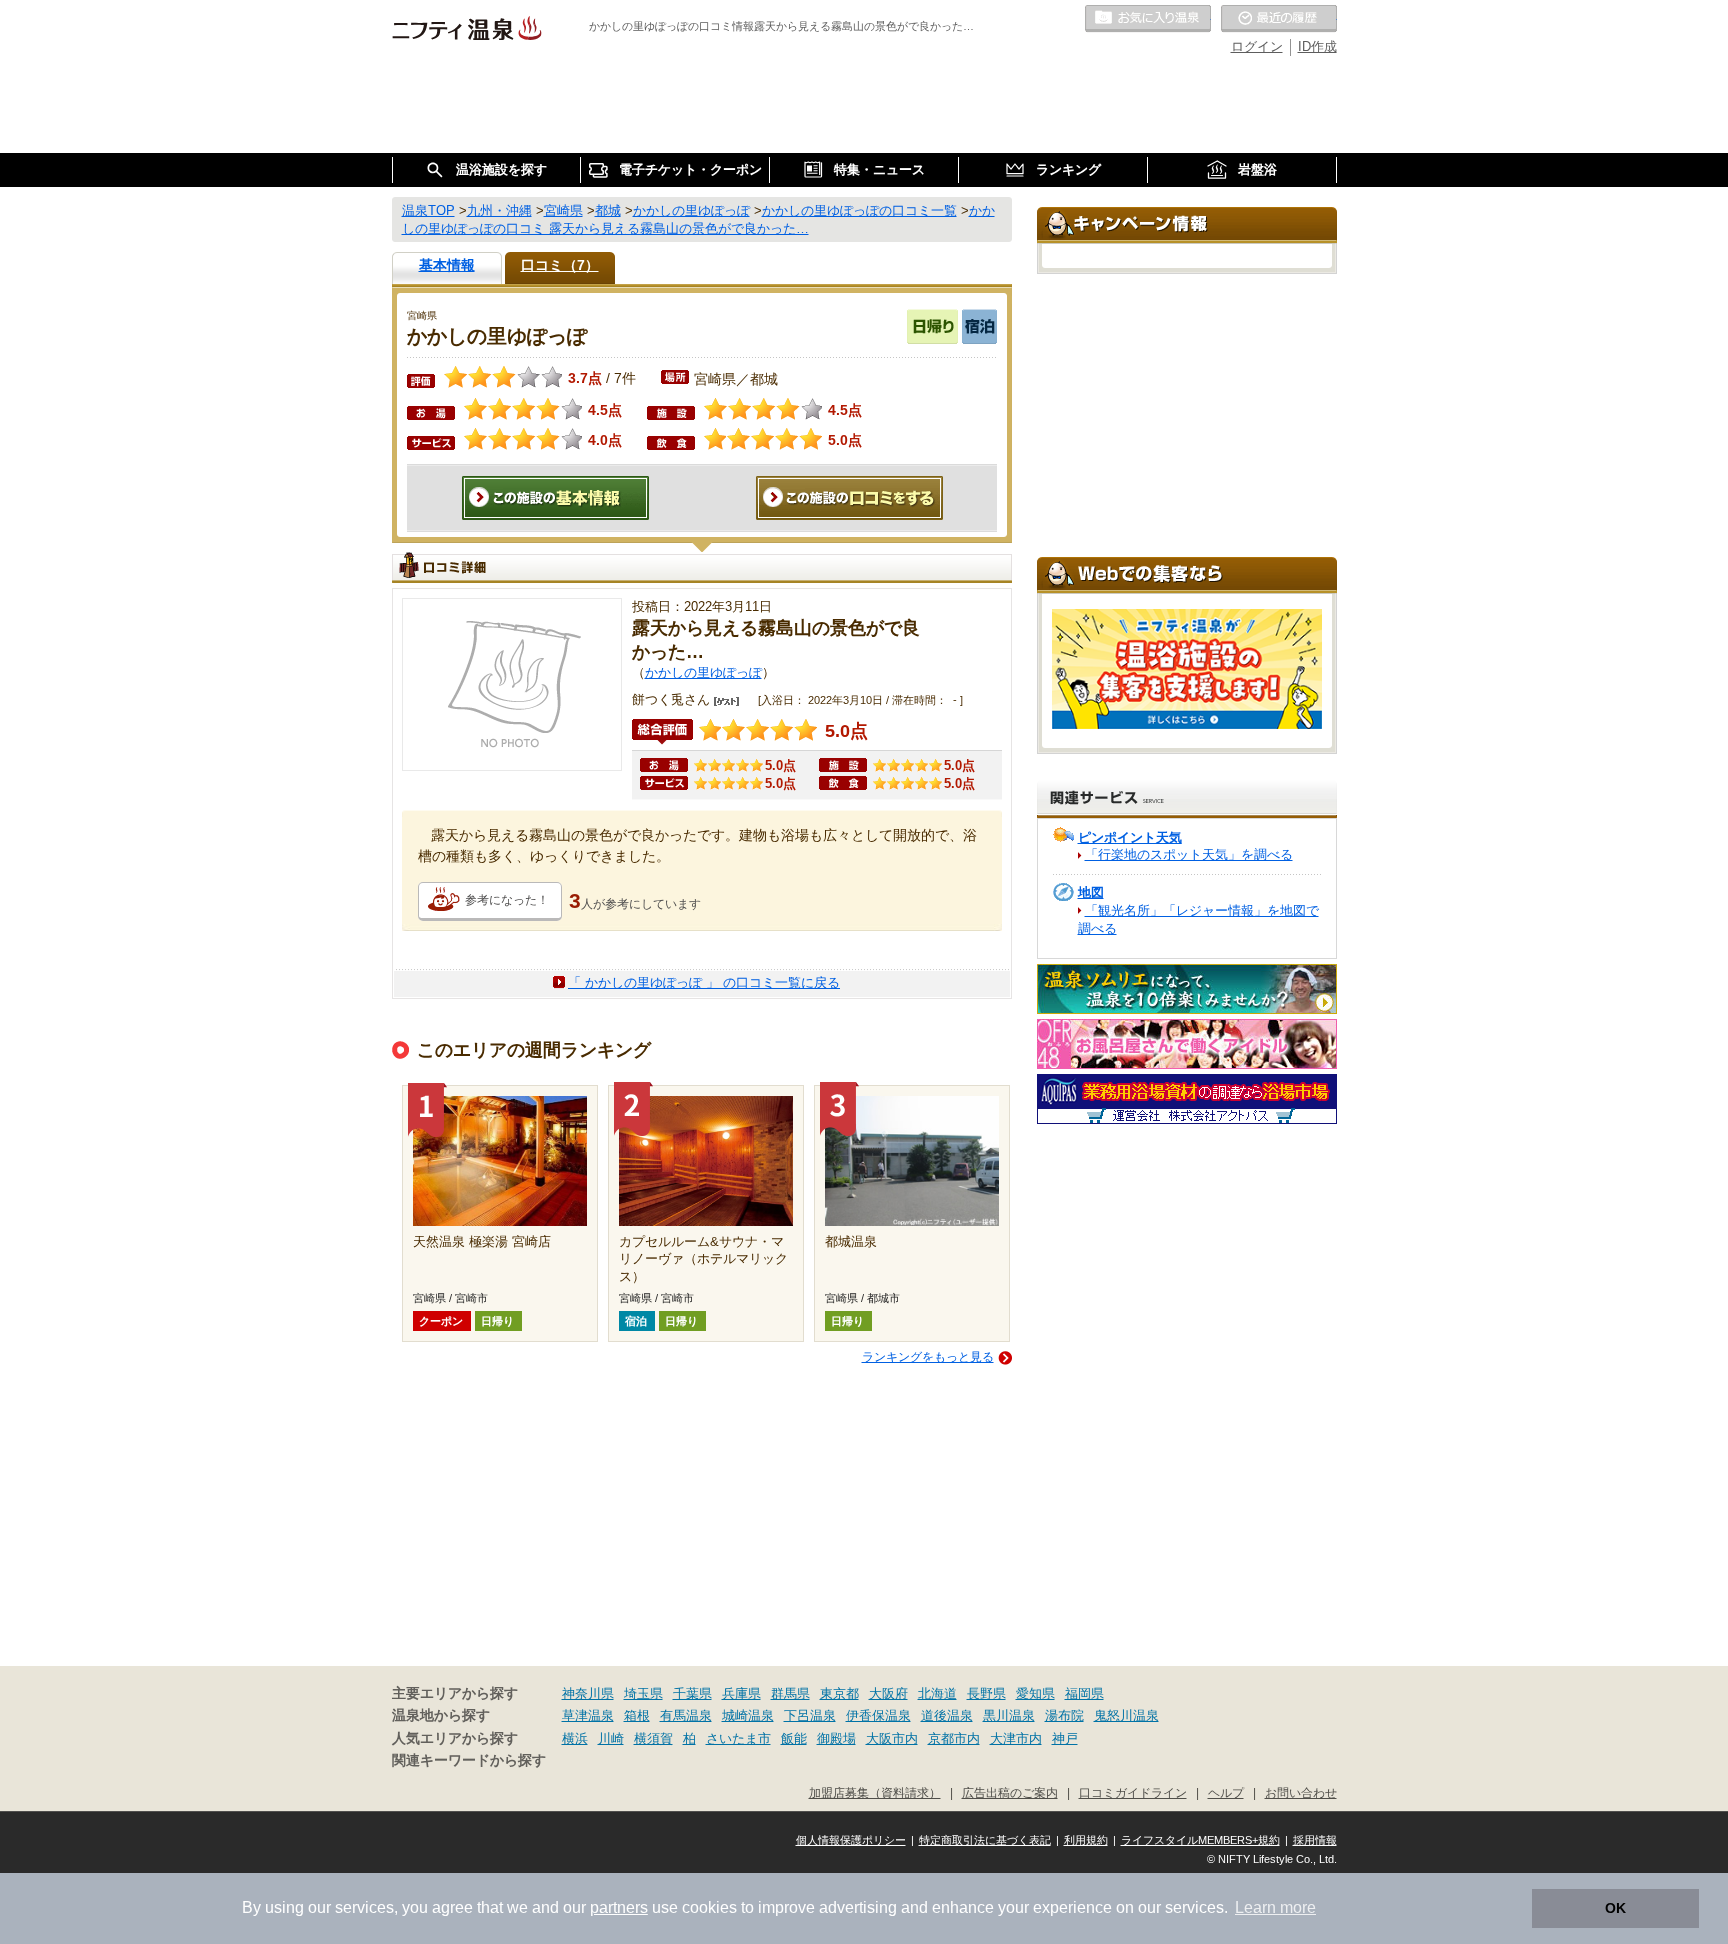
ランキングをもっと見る (928, 1357)
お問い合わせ (1301, 1792)
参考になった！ (507, 900)
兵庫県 (741, 1693)
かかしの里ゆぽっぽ (703, 672)
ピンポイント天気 (1130, 837)
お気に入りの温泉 (1148, 19)
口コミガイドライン (1133, 1792)
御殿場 (836, 1738)
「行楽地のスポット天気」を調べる (1189, 854)
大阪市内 (892, 1738)
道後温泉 (947, 1715)
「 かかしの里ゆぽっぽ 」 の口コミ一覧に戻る (704, 982)
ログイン (1257, 46)
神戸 (1065, 1738)
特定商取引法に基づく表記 (985, 1840)
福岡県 (1084, 1693)
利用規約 (1086, 1840)
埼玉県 (643, 1693)
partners (619, 1907)
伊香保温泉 (878, 1715)
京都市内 (954, 1738)
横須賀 (653, 1738)
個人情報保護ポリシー (851, 1840)
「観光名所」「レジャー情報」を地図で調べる (1198, 919)
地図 (1091, 892)
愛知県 (1035, 1693)
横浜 (575, 1738)
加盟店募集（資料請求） (875, 1792)
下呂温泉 (810, 1715)
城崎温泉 (748, 1715)
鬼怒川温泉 (1126, 1715)
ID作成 (1317, 46)
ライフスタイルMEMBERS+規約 (1200, 1840)
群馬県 (790, 1693)
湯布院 (1064, 1715)
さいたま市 (738, 1738)
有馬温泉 (686, 1715)
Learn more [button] (1275, 1907)
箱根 (637, 1715)
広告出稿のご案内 (1010, 1792)
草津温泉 (588, 1715)
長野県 (986, 1693)
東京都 (839, 1693)
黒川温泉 (1009, 1715)
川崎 (611, 1738)
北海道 (937, 1693)
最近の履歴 (1279, 19)
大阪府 (888, 1693)
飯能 (794, 1738)
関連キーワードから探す (469, 1760)
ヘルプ (1226, 1792)
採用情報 (1315, 1840)
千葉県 (692, 1693)
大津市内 (1016, 1738)
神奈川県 (588, 1693)
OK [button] (1615, 1908)
